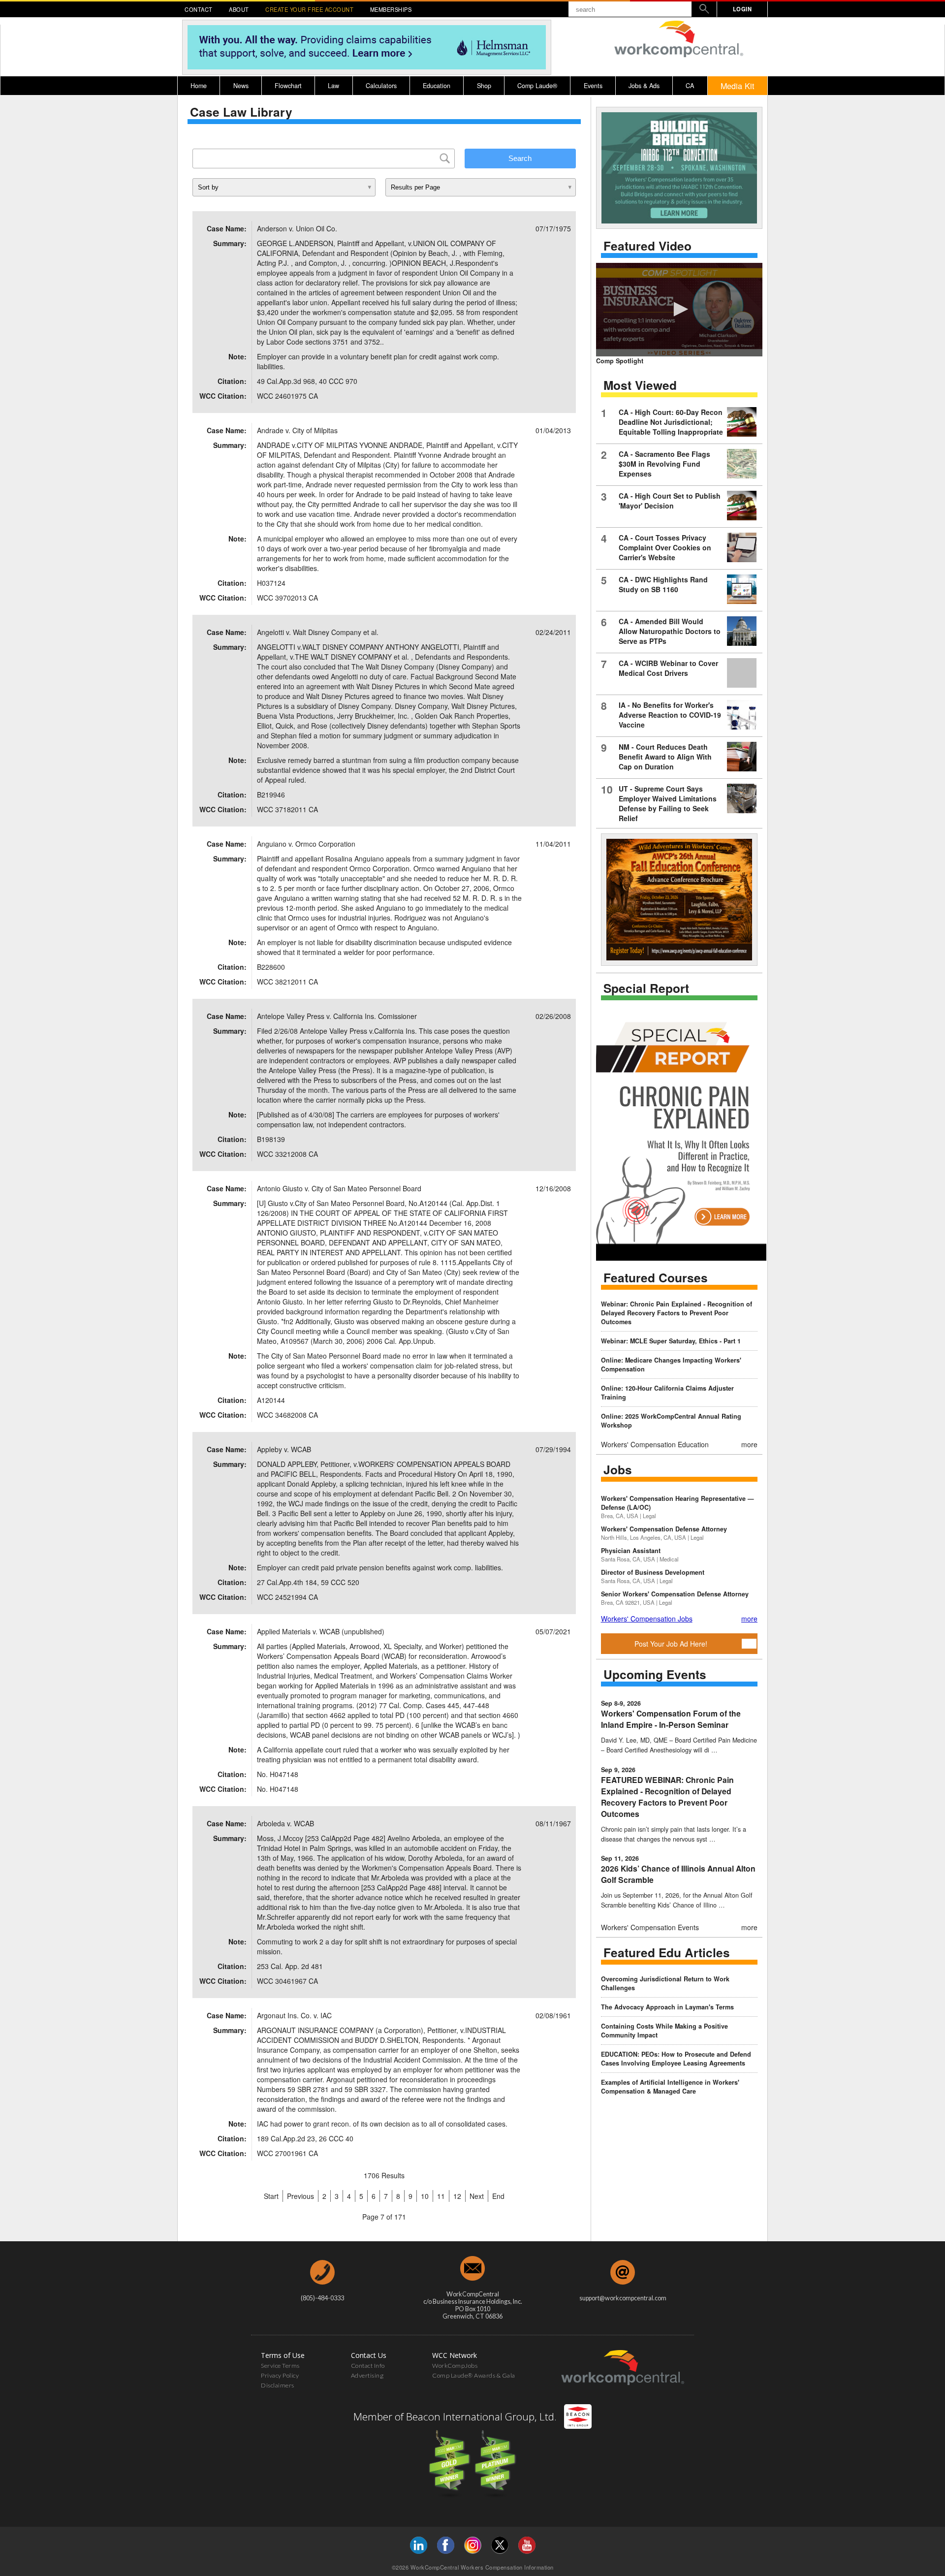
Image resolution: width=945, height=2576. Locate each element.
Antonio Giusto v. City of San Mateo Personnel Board (339, 1188)
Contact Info (368, 2366)
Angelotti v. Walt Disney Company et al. (318, 632)
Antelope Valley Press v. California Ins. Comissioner (337, 1016)
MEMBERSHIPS (391, 9)
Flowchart (288, 86)
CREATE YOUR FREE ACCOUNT (309, 9)
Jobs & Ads (644, 86)
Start (271, 2196)
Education (437, 86)
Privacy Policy (280, 2375)
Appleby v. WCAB (284, 1449)
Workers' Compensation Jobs (647, 1619)
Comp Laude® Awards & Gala (474, 2375)
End (498, 2196)
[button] (679, 309)
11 (441, 2196)
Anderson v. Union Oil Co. (297, 228)
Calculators (381, 86)
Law (333, 86)
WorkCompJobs (455, 2366)
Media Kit (738, 86)
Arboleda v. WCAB (285, 1823)
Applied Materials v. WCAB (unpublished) (321, 1631)
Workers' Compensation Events (650, 1927)
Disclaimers (278, 2385)
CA (690, 86)
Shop (484, 86)
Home (199, 86)
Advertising (367, 2375)
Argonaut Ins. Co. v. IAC (294, 2015)
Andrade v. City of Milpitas (297, 430)
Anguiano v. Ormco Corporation (306, 844)
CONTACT (199, 9)
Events (593, 86)
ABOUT (239, 9)
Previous (300, 2196)
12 (457, 2196)
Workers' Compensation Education (655, 1444)
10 (425, 2196)
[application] (679, 310)
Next (477, 2196)
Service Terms (280, 2366)
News (241, 86)
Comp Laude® (537, 86)
